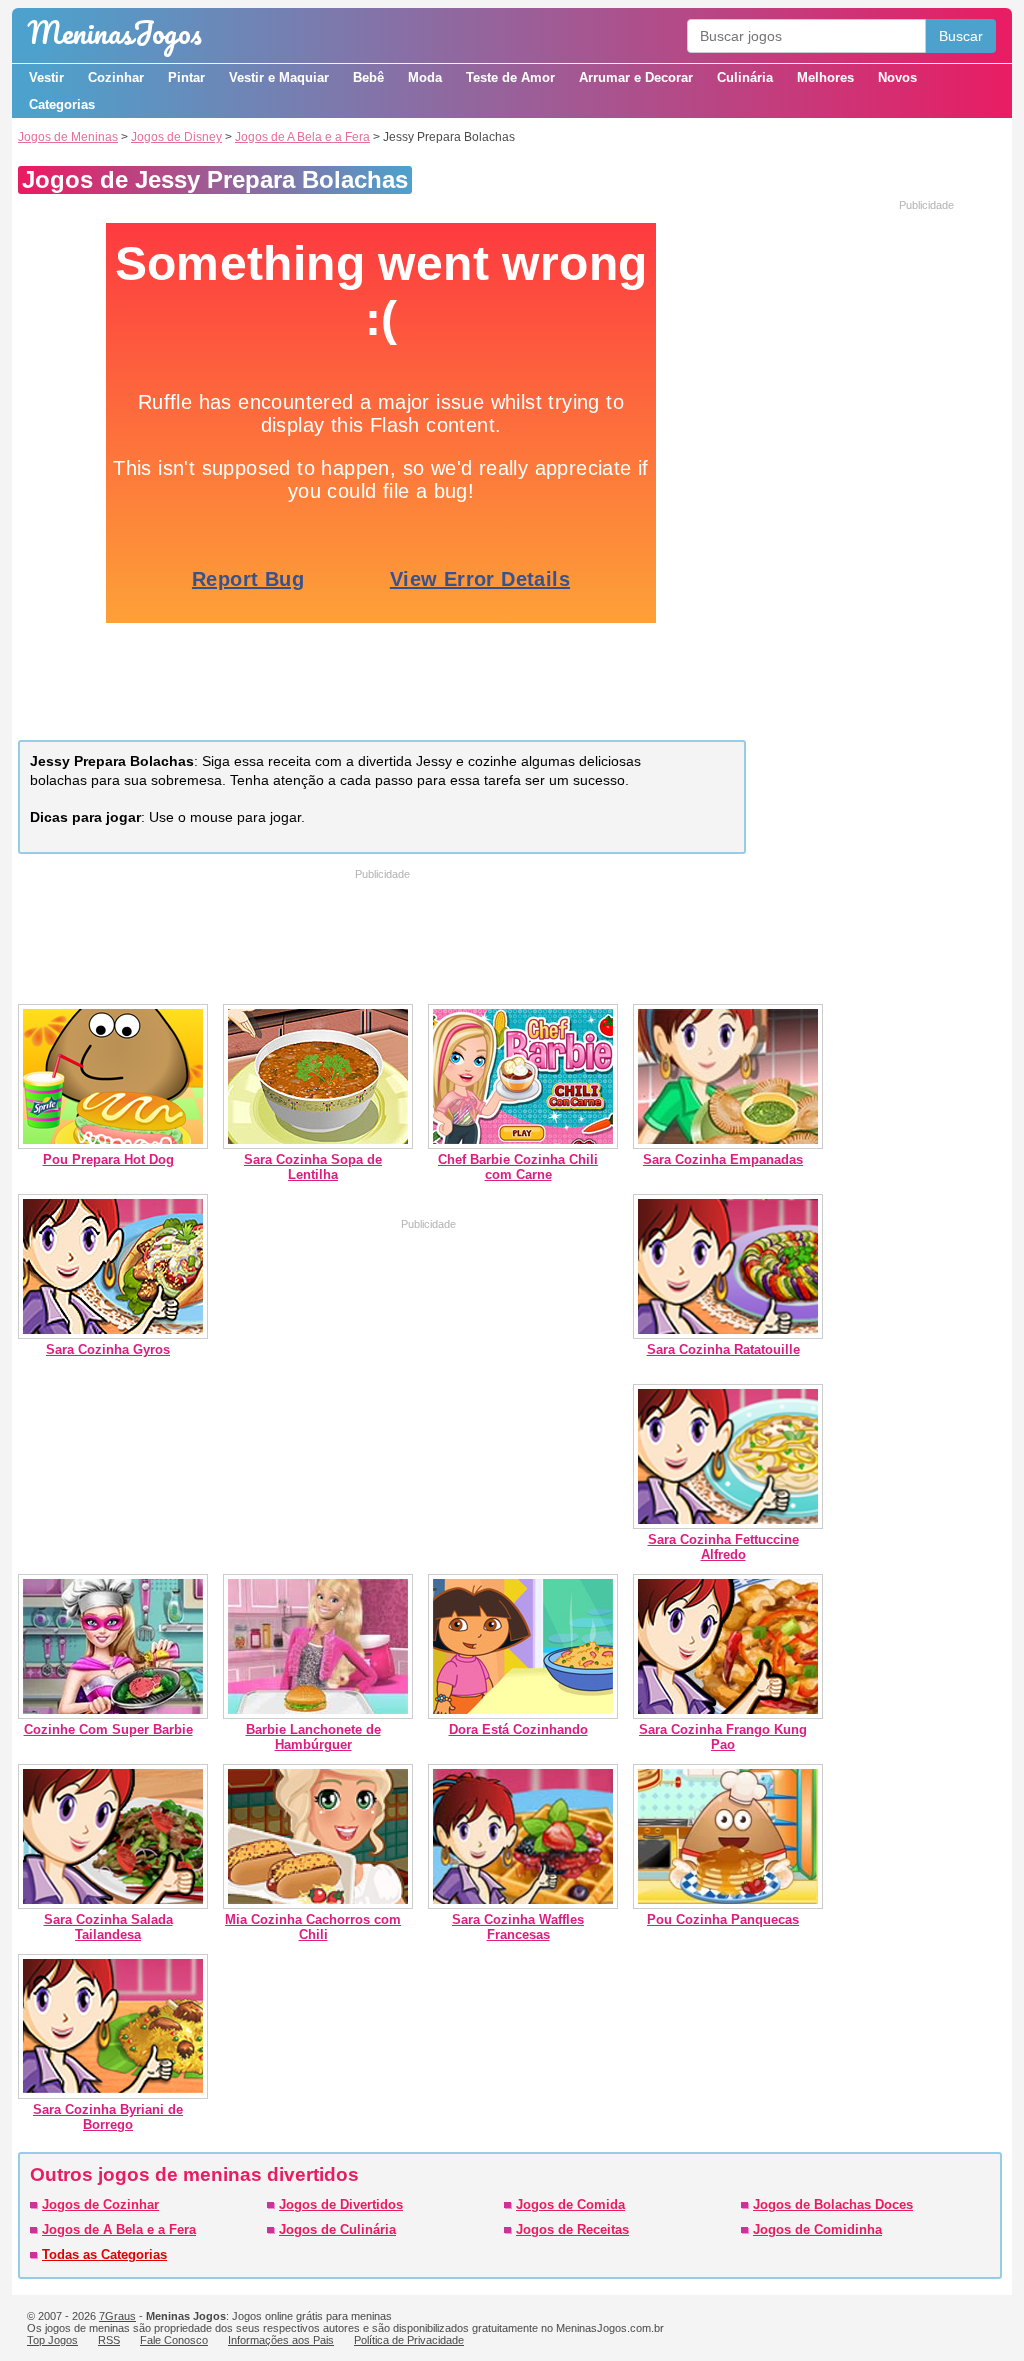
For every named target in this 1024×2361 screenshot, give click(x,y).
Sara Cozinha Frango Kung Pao (723, 1737)
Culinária (745, 77)
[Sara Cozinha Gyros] (113, 1334)
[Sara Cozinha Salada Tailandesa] (113, 1904)
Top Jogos (52, 2340)
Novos (897, 77)
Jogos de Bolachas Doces (833, 2204)
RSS (109, 2340)
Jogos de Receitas (572, 2229)
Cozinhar (116, 77)
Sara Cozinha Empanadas (723, 1159)
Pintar (186, 77)
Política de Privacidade (409, 2340)
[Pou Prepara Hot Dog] (113, 1144)
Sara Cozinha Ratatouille (723, 1349)
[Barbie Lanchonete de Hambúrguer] (318, 1714)
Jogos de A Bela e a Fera (302, 137)
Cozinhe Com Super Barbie (108, 1729)
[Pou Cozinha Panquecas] (728, 1904)
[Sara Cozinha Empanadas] (728, 1144)
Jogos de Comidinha (817, 2229)
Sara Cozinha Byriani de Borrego (108, 2117)
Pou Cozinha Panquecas (723, 1919)
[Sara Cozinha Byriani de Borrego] (113, 2094)
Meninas (114, 32)
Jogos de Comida (570, 2204)
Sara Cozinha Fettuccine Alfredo (723, 1547)
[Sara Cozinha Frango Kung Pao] (728, 1714)
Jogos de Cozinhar (100, 2204)
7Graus (117, 2316)
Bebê (368, 77)
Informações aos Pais (281, 2340)
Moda (425, 77)
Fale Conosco (174, 2340)
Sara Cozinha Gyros (108, 1349)
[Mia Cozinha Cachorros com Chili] (318, 1904)
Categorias (62, 104)
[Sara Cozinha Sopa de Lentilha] (318, 1144)
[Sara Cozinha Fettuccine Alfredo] (728, 1524)
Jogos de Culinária (337, 2229)
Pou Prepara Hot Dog (108, 1159)
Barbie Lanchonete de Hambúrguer (313, 1737)
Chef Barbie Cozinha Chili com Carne (518, 1167)
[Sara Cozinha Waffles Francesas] (523, 1904)
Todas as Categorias (104, 2254)
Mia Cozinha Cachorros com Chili (313, 1927)
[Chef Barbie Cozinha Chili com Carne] (523, 1144)
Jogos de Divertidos (341, 2204)
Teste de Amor (510, 77)
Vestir (46, 77)
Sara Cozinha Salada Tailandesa (108, 1927)
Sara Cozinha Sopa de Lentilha (313, 1167)
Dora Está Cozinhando (518, 1729)
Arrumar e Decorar (636, 77)
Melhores (825, 77)
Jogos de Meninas (68, 137)
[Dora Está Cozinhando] (523, 1714)
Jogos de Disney (176, 137)
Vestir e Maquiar (279, 77)
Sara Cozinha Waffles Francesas (518, 1927)
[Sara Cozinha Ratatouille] (728, 1334)
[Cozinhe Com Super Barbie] (113, 1714)
